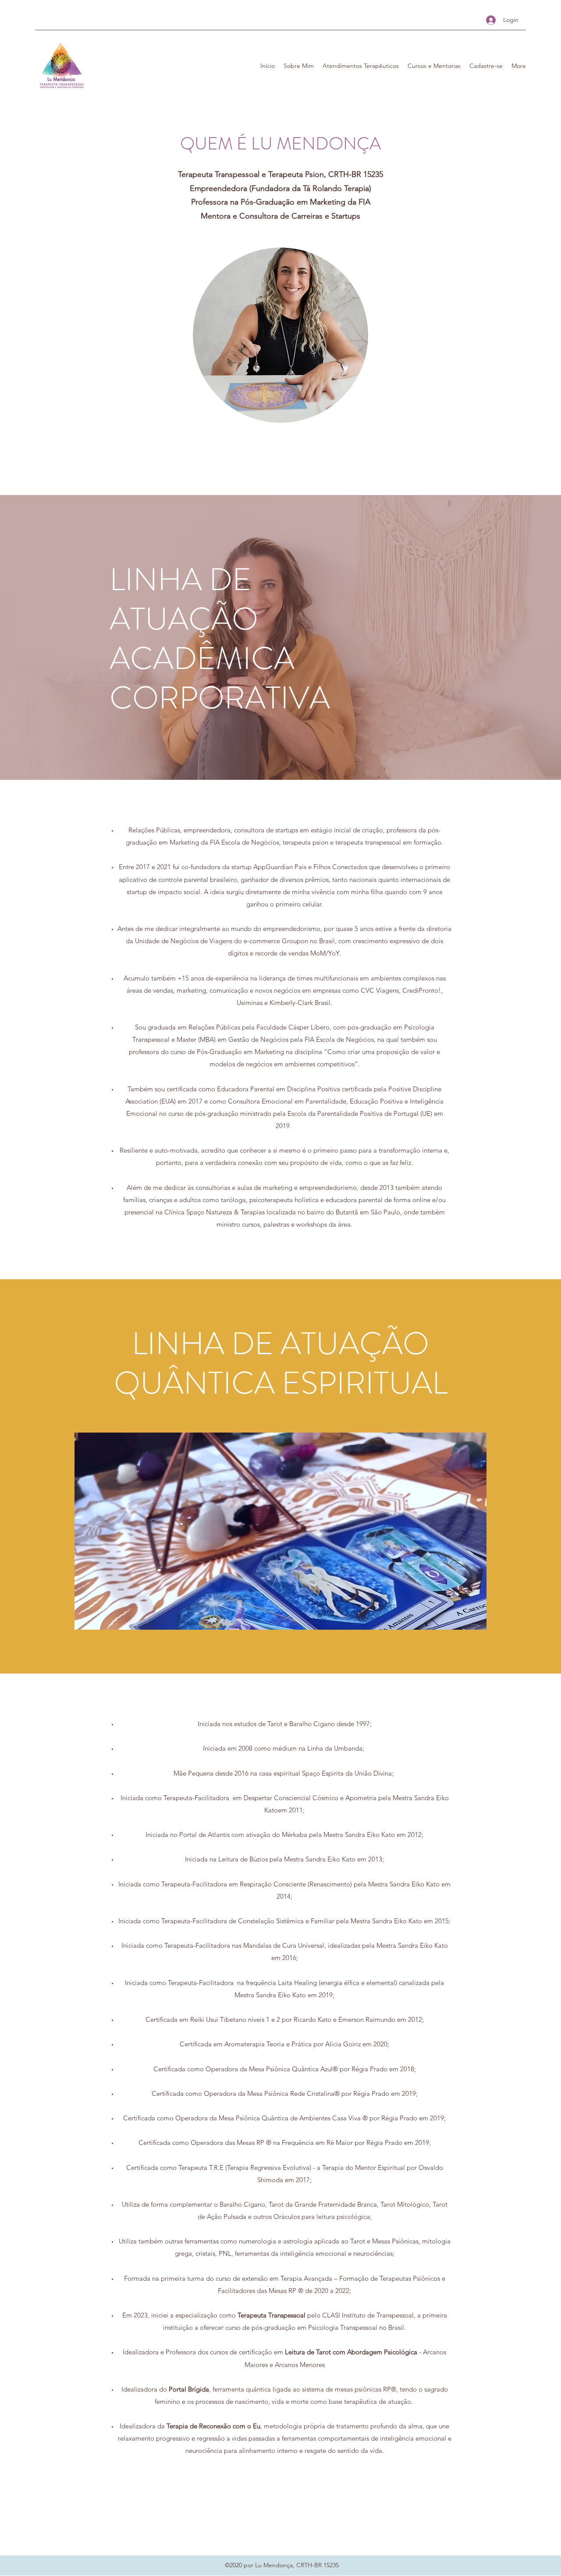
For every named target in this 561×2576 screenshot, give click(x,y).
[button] (299, 66)
